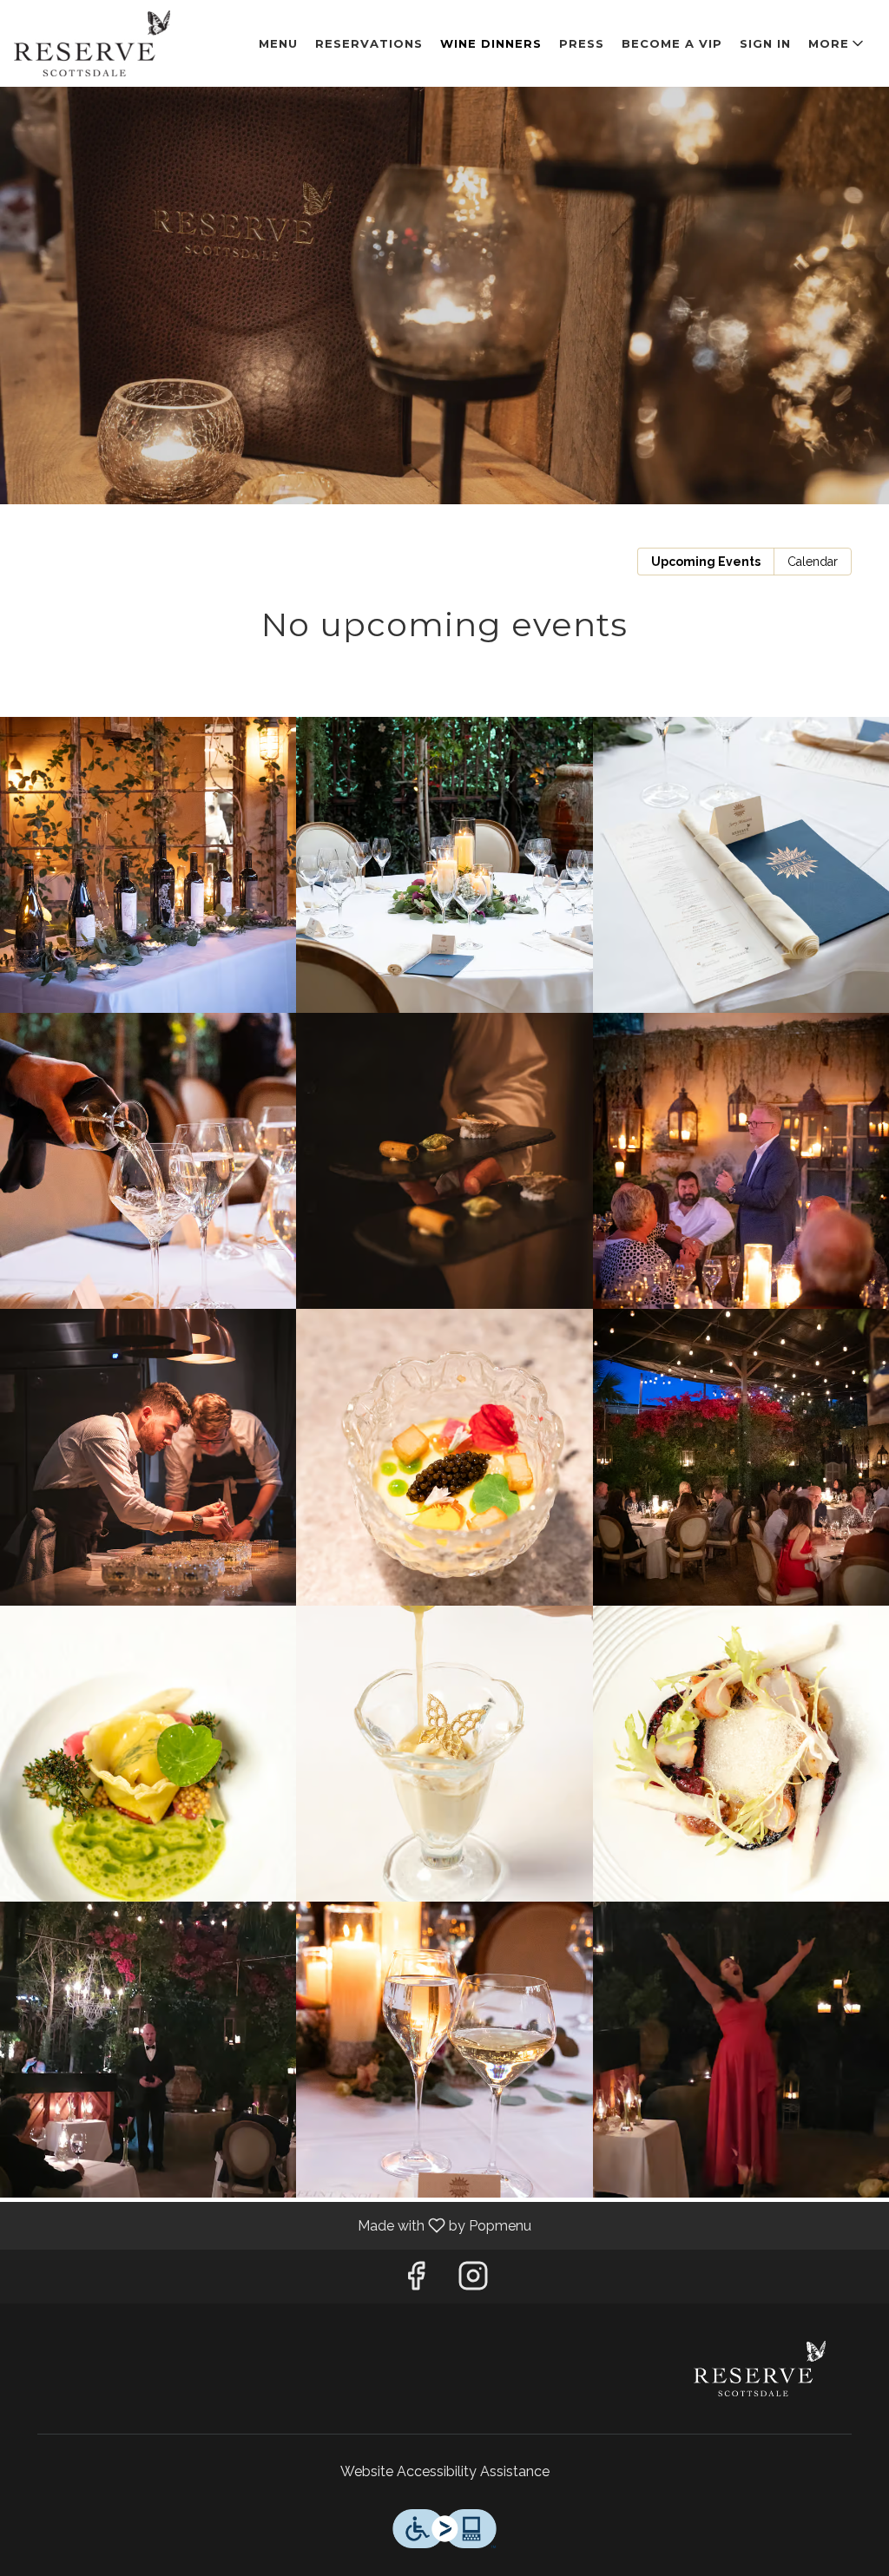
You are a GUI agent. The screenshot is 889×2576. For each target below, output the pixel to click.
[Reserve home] (92, 43)
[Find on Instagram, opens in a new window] (473, 2280)
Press (582, 43)
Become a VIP (672, 43)
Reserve (760, 2369)
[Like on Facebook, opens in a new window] (416, 2280)
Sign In (765, 43)
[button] (837, 43)
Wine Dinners (491, 43)
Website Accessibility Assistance (445, 2471)
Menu (278, 43)
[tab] (706, 562)
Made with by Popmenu (272, 2225)
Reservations (369, 43)
